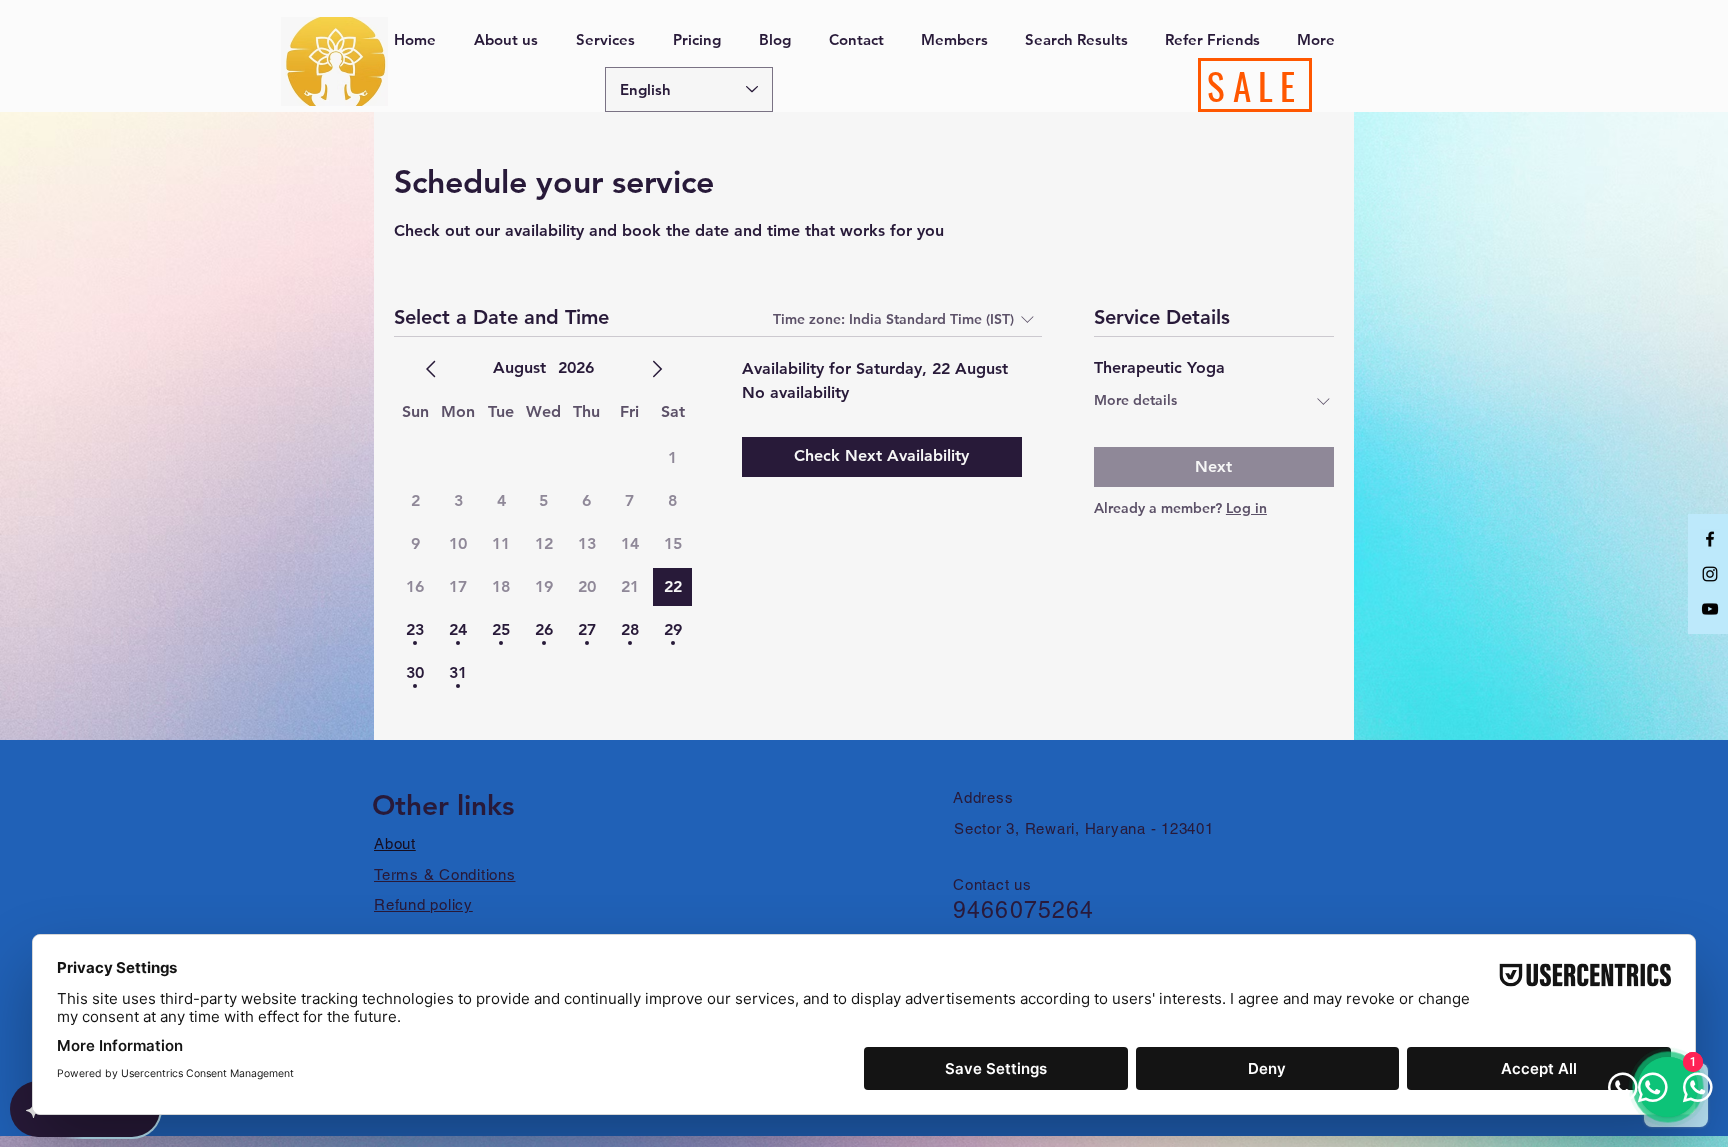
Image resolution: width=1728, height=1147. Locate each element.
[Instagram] (1710, 574)
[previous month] (431, 369)
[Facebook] (1710, 539)
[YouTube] (1710, 609)
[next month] (657, 369)
